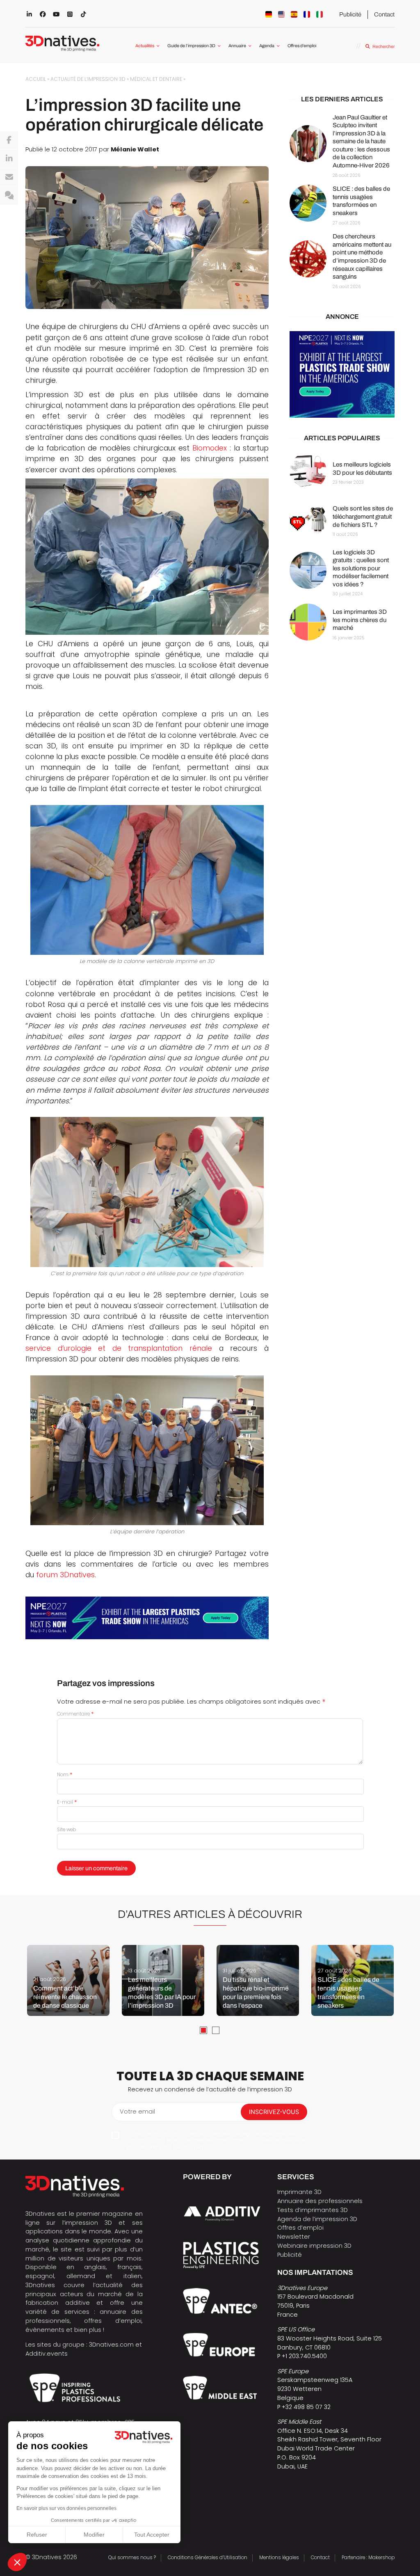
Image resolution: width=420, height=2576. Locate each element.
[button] (17, 2562)
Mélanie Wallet (135, 149)
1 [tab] (203, 2030)
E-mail (67, 1802)
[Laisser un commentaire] (9, 196)
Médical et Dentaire (156, 79)
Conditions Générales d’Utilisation (208, 2558)
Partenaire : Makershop (368, 2558)
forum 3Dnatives (65, 1575)
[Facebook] (9, 140)
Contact (384, 14)
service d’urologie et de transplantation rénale (119, 1348)
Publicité (350, 14)
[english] (281, 14)
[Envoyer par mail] (9, 177)
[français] (307, 14)
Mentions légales (279, 2558)
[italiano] (320, 14)
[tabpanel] (68, 1980)
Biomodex (210, 448)
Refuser (37, 2535)
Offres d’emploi (302, 46)
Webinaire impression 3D (314, 2246)
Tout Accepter (152, 2535)
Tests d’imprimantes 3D (313, 2210)
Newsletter (294, 2237)
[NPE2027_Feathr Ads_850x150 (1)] (147, 1618)
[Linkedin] (9, 159)
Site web (66, 1830)
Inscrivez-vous (274, 2112)
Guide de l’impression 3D (191, 46)
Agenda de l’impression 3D (317, 2219)
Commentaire (75, 1714)
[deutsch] (269, 14)
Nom (65, 1775)
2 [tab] (216, 2030)
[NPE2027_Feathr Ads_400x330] (342, 374)
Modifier (94, 2535)
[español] (294, 14)
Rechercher (383, 47)
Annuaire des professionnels (320, 2201)
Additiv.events (47, 2354)
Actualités (145, 46)
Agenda (267, 46)
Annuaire (237, 46)
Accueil (36, 79)
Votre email (137, 2112)
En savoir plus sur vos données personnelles (66, 2508)
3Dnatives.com (111, 2345)
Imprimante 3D (299, 2192)
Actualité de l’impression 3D (88, 79)
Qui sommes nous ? (132, 2558)
